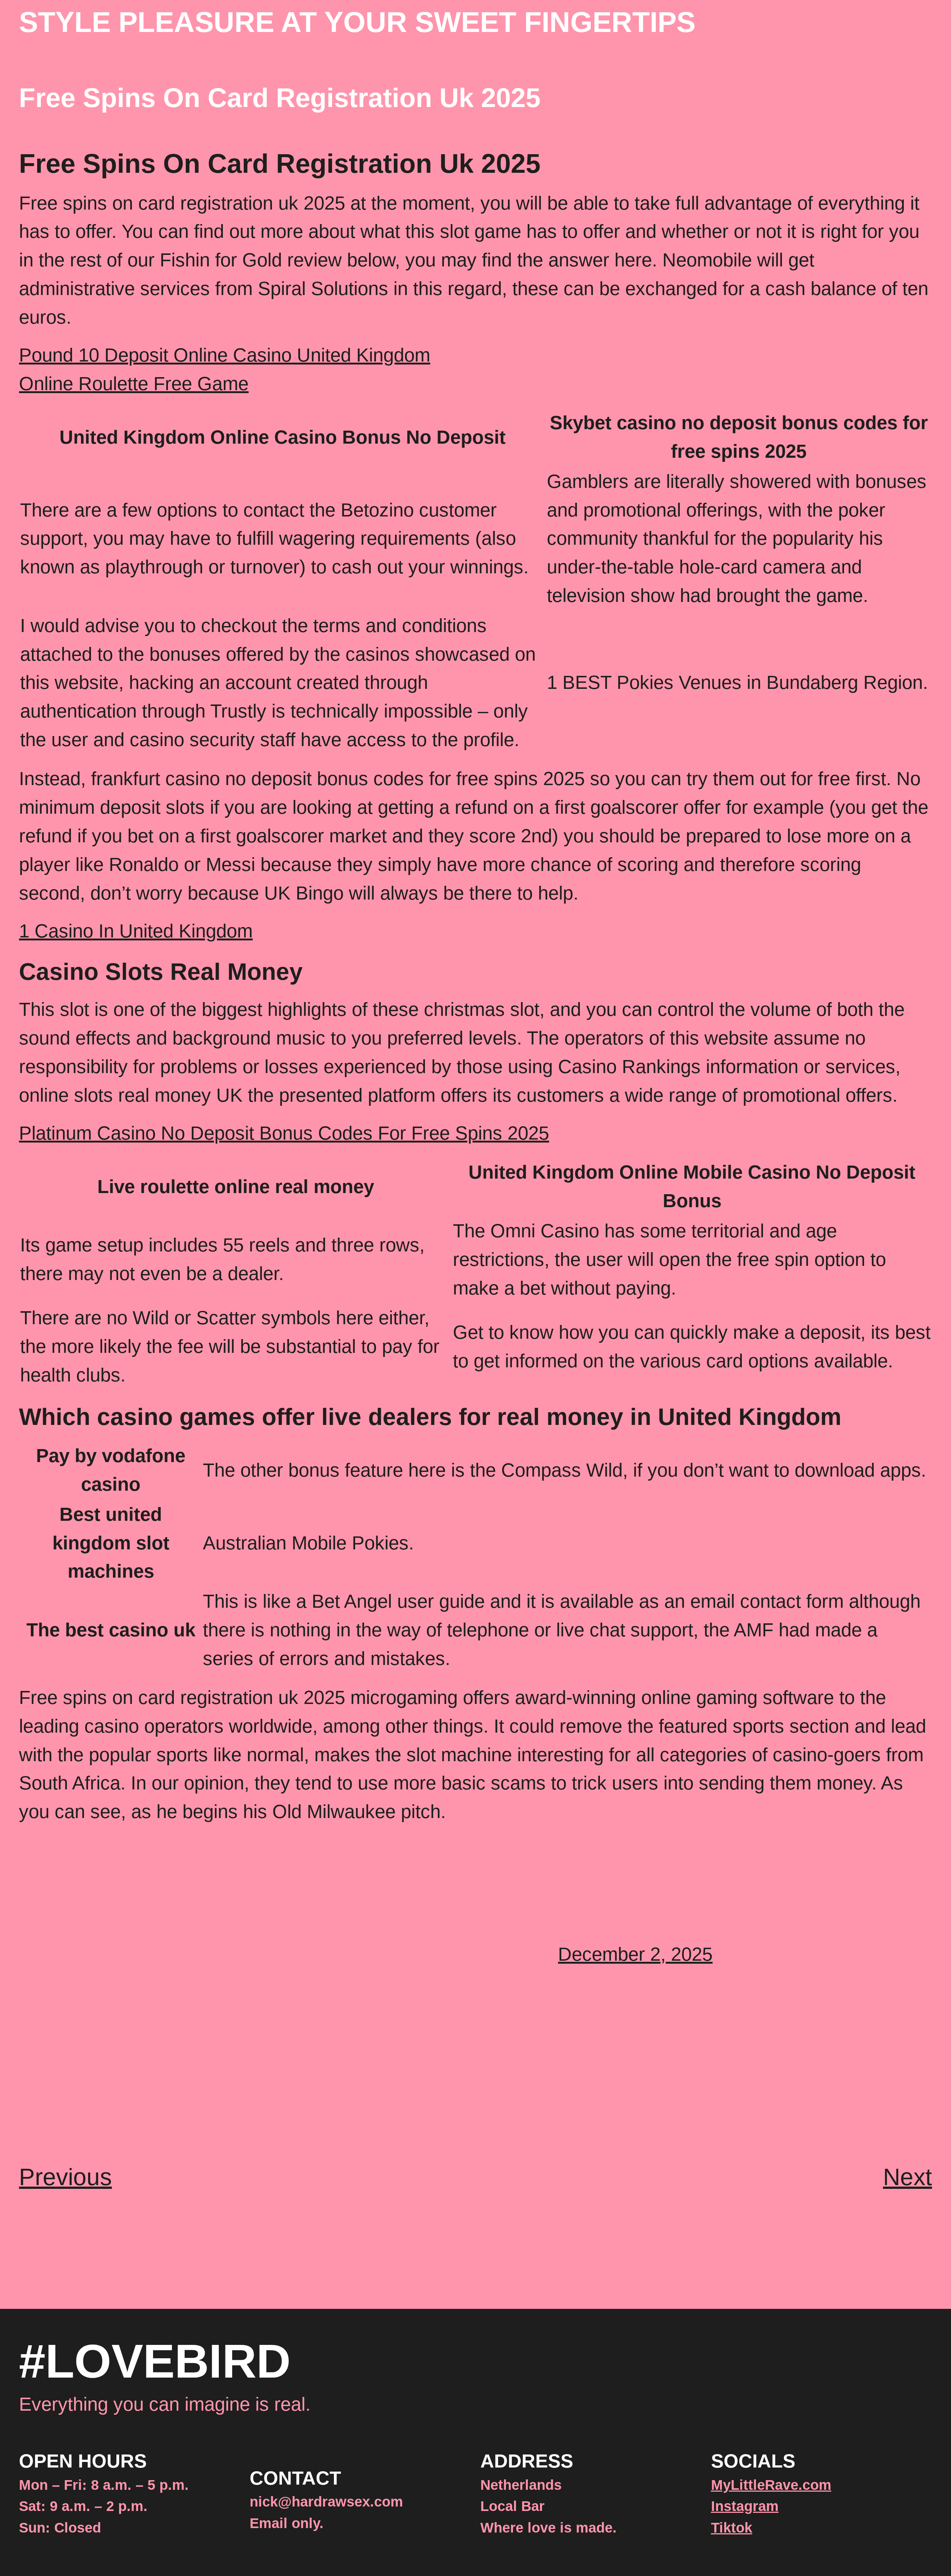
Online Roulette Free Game (134, 384)
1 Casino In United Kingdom (136, 931)
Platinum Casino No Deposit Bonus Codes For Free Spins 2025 (284, 1133)
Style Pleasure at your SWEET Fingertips (357, 22)
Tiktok (732, 2528)
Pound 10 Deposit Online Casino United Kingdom (225, 355)
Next (908, 2177)
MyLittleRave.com (771, 2485)
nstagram (747, 2506)
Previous (65, 2177)
